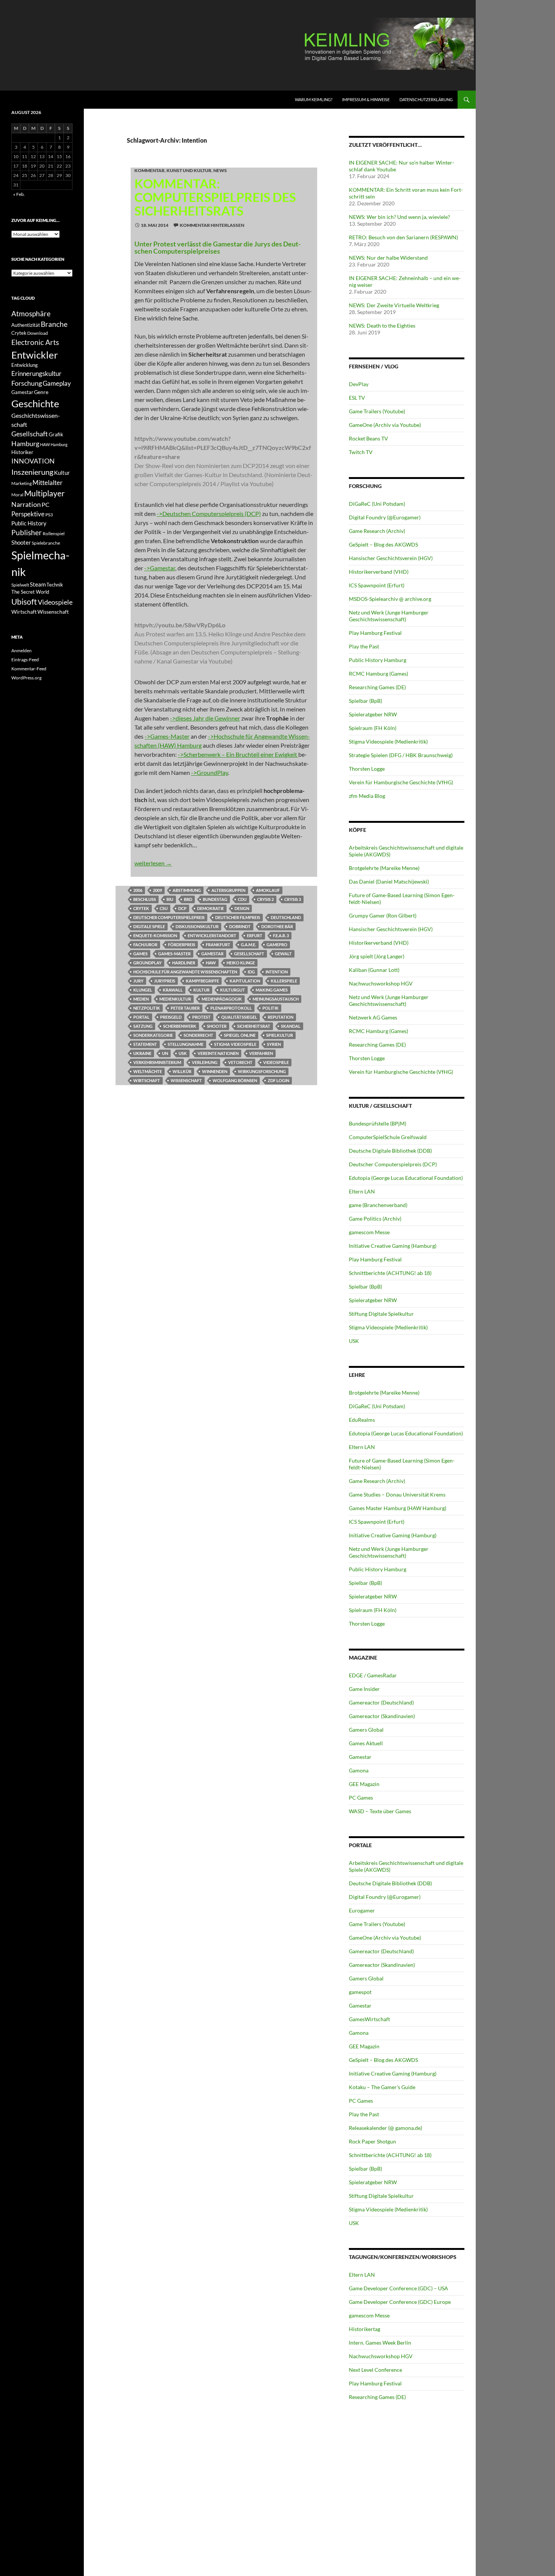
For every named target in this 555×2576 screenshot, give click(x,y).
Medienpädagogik (222, 999)
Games (140, 954)
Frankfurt (218, 945)
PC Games (361, 1798)
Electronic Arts (35, 342)
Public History (29, 523)
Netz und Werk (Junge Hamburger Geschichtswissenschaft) (389, 616)
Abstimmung (187, 890)
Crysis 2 (265, 899)
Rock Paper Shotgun (372, 2141)
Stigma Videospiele (235, 1044)
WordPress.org (26, 678)
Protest (201, 1017)
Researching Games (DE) (377, 687)
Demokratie (210, 908)
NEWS (220, 170)
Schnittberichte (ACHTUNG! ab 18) (390, 1273)
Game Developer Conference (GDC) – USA (399, 2288)
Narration (26, 504)
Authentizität (26, 325)
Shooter (217, 1026)
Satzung (143, 1026)
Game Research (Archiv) (377, 531)
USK (183, 1053)
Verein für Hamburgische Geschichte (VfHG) (401, 782)
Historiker (22, 452)
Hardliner (184, 963)
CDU (242, 899)
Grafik (56, 434)
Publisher (27, 532)
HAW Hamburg (54, 444)
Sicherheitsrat (254, 1026)
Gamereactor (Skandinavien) (382, 1716)
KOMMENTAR (150, 170)
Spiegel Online (240, 1035)
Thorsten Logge (367, 769)
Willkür (182, 1071)
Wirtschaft (147, 1080)
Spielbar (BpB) (365, 701)
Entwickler (35, 355)
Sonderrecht (198, 1035)
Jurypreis (165, 981)
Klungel (143, 990)
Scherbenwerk (180, 1026)
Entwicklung (25, 365)
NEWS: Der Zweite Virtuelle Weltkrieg (394, 305)
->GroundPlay (210, 772)
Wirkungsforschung (262, 1071)
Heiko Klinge (241, 963)
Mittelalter (48, 483)
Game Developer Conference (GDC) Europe (400, 2302)
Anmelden (22, 651)
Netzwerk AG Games (373, 1017)
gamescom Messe (369, 1232)
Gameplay (57, 383)
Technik (55, 585)
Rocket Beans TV (368, 438)
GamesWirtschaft (369, 2019)
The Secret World (30, 592)
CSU (164, 908)
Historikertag (365, 2329)
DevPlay (359, 384)
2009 (157, 890)
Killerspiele (284, 981)
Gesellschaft (249, 954)
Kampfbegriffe (202, 981)
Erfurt (255, 935)
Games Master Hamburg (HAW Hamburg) (398, 1508)
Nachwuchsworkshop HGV (381, 983)
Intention (277, 972)
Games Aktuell (366, 1743)
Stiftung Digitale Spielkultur (381, 1314)
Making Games (272, 990)
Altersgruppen (228, 890)
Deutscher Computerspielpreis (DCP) (393, 1164)
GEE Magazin (364, 1784)
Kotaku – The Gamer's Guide (382, 2087)
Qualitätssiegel (239, 1017)
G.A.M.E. (248, 945)
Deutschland (286, 917)
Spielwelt (20, 585)
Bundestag (215, 899)
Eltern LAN (362, 1191)
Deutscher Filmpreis (238, 917)
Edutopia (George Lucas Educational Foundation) (406, 1178)
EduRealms (362, 1420)
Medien (141, 999)
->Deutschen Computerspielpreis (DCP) (209, 514)
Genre (41, 392)
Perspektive (28, 514)
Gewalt (283, 954)
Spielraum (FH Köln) (373, 728)
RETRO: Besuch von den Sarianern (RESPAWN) (403, 237)
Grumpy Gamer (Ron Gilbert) (383, 915)
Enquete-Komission (155, 935)
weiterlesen (153, 863)
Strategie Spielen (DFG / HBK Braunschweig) (401, 755)
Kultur (201, 990)
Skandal (291, 1026)
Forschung (27, 383)
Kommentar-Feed (29, 669)
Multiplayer (44, 493)
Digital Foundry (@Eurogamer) (385, 517)
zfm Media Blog (367, 796)
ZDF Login (278, 1080)
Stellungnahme (186, 1044)
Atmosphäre (31, 313)
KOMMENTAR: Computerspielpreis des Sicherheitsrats (215, 197)
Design (242, 908)
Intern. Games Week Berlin (380, 2343)
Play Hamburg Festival (375, 633)
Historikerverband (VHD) (379, 572)
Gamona (359, 1770)
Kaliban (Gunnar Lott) (374, 970)
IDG (251, 972)
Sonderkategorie (153, 1035)
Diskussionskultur (197, 926)
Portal (141, 1017)
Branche (54, 324)
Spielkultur (280, 1035)
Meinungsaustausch (276, 999)
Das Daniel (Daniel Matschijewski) (389, 882)
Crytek (141, 908)
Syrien (274, 1044)
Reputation (281, 1017)
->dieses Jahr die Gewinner (205, 718)
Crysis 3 (293, 899)
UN (165, 1053)
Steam (38, 584)
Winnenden (215, 1071)
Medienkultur (175, 999)
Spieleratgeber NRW (373, 714)
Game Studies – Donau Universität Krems (397, 1494)
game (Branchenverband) (378, 1205)
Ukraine (142, 1053)
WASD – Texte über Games (380, 1811)
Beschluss (145, 899)
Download (38, 333)
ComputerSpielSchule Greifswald (388, 1137)
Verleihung (205, 1062)
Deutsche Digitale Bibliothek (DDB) (390, 1151)
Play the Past (364, 646)
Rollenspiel (54, 534)
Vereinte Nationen (218, 1053)
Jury (138, 981)
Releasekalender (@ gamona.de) (385, 2128)
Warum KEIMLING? (314, 99)
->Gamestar (160, 568)
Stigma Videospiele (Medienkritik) (388, 741)
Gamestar (212, 954)
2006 (138, 890)
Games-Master (174, 954)
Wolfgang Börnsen (235, 1080)
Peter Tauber (185, 1008)
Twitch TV (361, 452)
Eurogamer (362, 1910)
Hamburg (25, 444)
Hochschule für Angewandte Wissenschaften (185, 972)
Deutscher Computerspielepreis (169, 917)
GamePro (277, 945)
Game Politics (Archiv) (375, 1219)
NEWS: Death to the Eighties (382, 326)
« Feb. (19, 194)
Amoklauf (268, 890)
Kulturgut (233, 990)
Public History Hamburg (378, 660)
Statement (145, 1044)
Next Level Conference (375, 2370)
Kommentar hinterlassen (212, 225)
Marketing (22, 483)
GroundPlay (147, 963)
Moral (17, 495)
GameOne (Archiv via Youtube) (385, 425)
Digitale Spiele (149, 926)
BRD (188, 899)
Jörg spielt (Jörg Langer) (377, 956)
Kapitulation (245, 981)
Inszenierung (32, 472)
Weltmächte (148, 1071)
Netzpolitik (147, 1008)
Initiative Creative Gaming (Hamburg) (393, 1246)
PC (45, 504)
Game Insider (364, 1689)
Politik (271, 1008)
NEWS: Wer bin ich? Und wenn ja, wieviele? (399, 217)
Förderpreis (182, 945)
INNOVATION (33, 461)
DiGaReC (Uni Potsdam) (377, 504)
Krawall (173, 990)
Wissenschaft (186, 1080)
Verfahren (261, 1053)
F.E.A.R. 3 (281, 935)
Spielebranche (46, 543)
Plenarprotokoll (231, 1008)
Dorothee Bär (277, 926)
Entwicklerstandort (212, 935)
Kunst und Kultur (189, 170)
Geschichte (35, 403)
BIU (170, 899)
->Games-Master (167, 736)
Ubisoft (24, 602)
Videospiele (276, 1062)
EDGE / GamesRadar (373, 1675)
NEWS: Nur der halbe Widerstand (388, 258)
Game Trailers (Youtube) (377, 411)
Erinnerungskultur (36, 374)
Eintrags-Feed (25, 660)
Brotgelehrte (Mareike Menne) (384, 868)
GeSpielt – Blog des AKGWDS (383, 544)
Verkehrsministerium (157, 1062)
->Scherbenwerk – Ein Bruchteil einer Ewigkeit (238, 754)
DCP (182, 908)
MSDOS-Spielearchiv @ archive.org (390, 599)
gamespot (360, 1992)
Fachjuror (145, 945)
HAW (211, 963)
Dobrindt (240, 926)
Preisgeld (171, 1017)
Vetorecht (240, 1062)
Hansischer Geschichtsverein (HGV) (391, 558)
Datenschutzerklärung (426, 99)
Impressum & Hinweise (366, 99)
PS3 (49, 515)
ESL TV (357, 398)
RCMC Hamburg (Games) (378, 674)
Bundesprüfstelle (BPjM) (378, 1123)
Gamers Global (366, 1730)
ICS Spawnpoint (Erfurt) (377, 585)
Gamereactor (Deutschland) (381, 1702)
